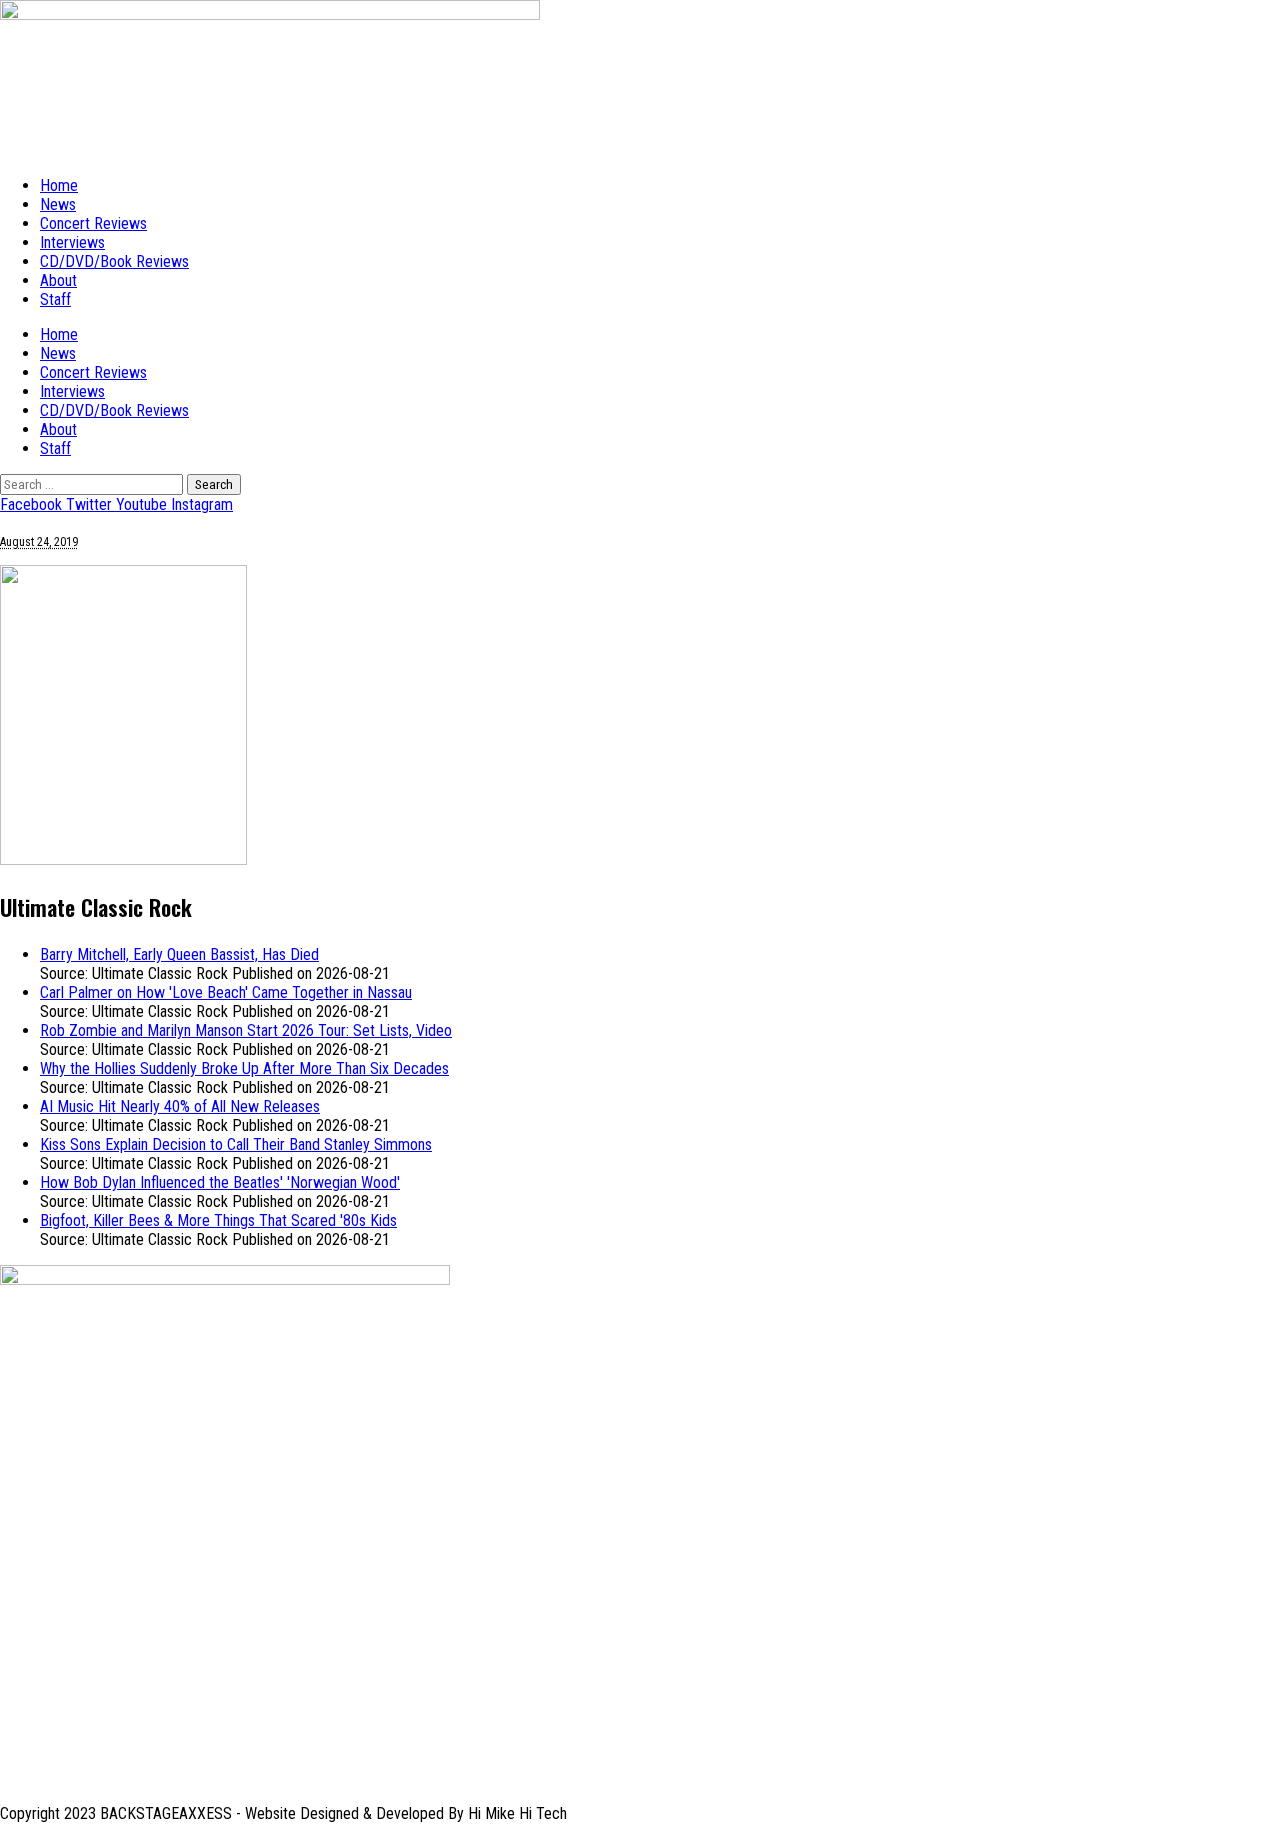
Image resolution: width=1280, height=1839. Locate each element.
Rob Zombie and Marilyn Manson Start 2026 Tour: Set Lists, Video (246, 1030)
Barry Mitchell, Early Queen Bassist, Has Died (179, 954)
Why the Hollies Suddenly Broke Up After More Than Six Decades (244, 1068)
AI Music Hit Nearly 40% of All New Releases (180, 1106)
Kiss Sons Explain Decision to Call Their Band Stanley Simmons (236, 1144)
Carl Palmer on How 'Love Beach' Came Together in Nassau (226, 992)
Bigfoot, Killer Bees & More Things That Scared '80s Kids (218, 1220)
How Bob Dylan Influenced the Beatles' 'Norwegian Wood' (220, 1182)
